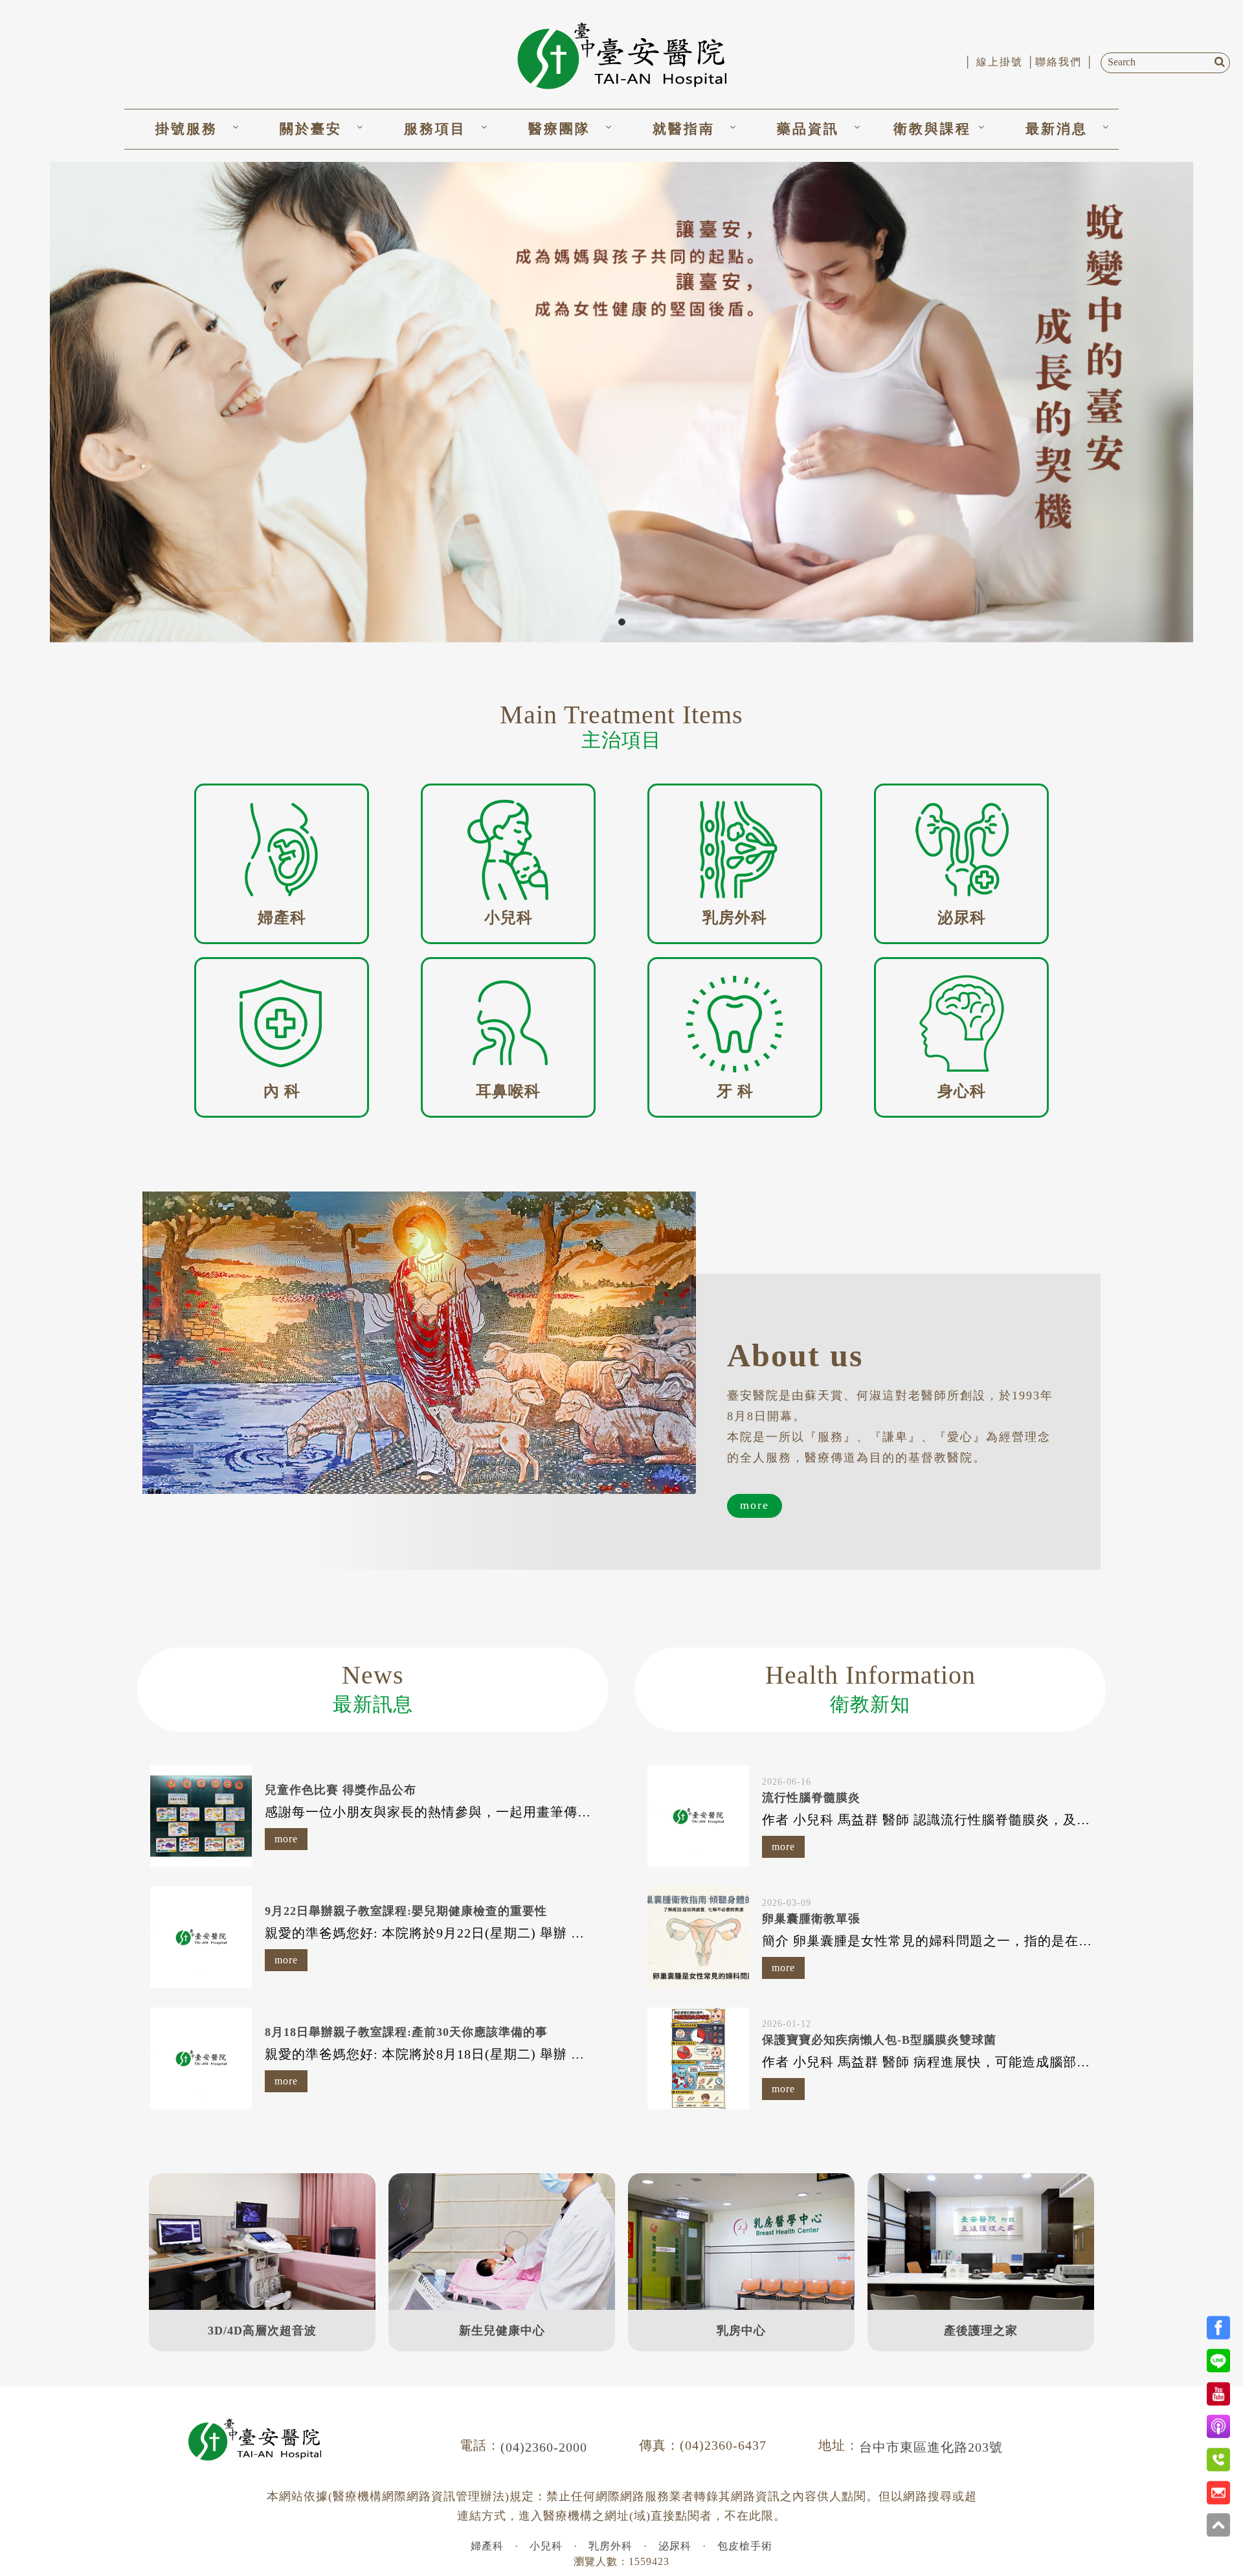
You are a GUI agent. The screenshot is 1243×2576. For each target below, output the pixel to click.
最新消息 (1057, 129)
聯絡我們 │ (1065, 62)
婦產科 (487, 2546)
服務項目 (435, 129)
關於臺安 (311, 129)
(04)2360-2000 (544, 2447)
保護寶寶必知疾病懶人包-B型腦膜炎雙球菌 (879, 2040)
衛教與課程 (932, 129)
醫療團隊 (559, 129)
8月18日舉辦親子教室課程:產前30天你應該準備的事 (406, 2032)
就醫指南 (684, 129)
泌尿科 (675, 2546)
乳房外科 (610, 2546)
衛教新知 (870, 1688)
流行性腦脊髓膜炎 (811, 1798)
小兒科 (546, 2546)
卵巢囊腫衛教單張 (811, 1919)
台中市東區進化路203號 (931, 2447)
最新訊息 (373, 1688)
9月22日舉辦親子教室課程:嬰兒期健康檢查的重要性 (406, 1911)
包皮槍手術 (745, 2546)
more (755, 1505)
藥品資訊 (808, 129)
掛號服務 (186, 129)
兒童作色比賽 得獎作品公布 (341, 1790)
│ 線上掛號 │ (1000, 62)
